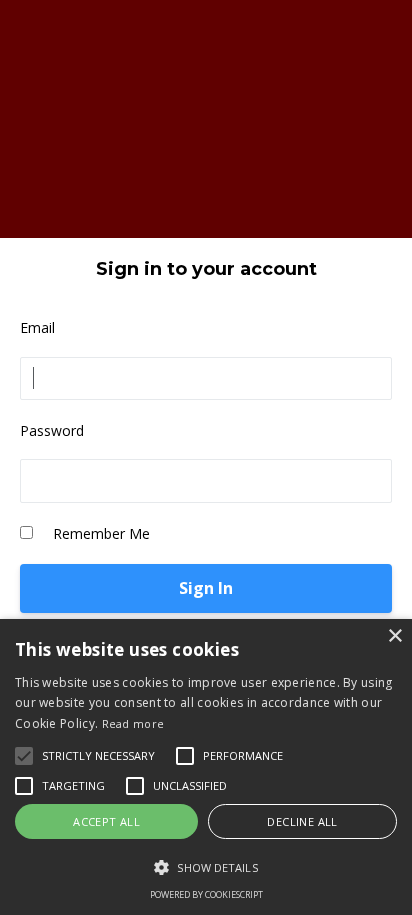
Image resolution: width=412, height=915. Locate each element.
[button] (206, 867)
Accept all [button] (106, 821)
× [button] (394, 636)
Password (52, 430)
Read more (133, 723)
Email (37, 327)
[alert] (206, 767)
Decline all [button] (302, 821)
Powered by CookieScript (206, 894)
